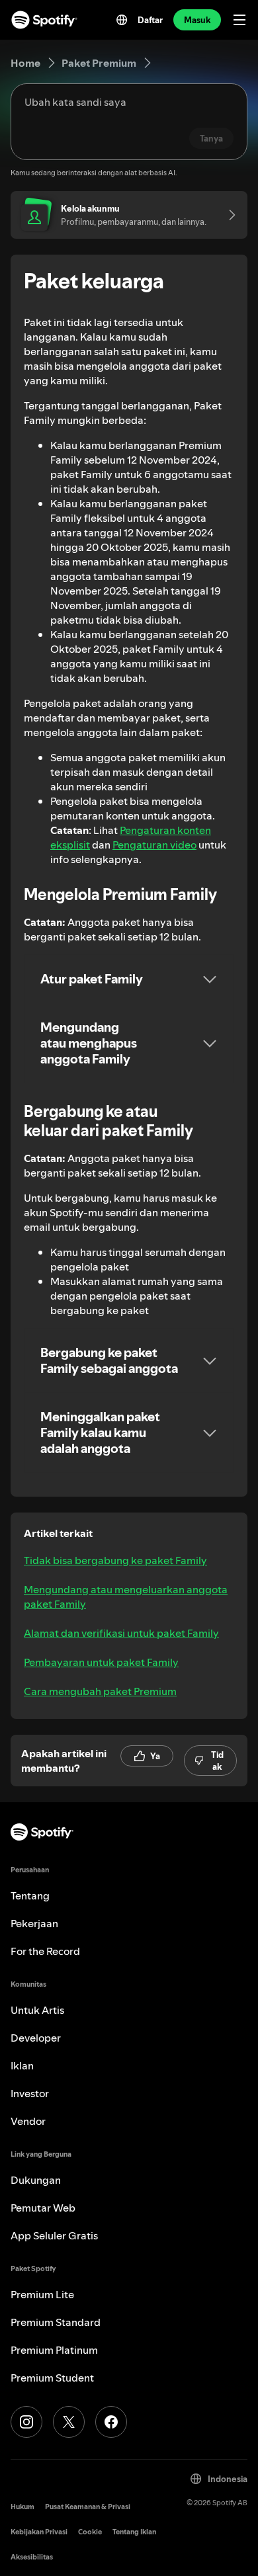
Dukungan (36, 2180)
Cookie (90, 2532)
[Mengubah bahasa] (122, 20)
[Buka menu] (239, 20)
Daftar (150, 20)
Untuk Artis (37, 2010)
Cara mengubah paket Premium (100, 1691)
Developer (36, 2038)
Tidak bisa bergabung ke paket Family (115, 1560)
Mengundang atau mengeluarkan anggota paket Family (126, 1597)
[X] (69, 2422)
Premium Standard (56, 2322)
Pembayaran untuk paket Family (101, 1662)
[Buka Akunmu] (228, 215)
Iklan (22, 2065)
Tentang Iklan (134, 2532)
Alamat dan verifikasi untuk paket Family (121, 1633)
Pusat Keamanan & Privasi (88, 2507)
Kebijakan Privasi (39, 2532)
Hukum (22, 2507)
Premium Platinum (54, 2350)
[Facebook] (111, 2422)
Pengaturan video (154, 845)
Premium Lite (42, 2294)
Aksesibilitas (32, 2557)
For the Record (45, 1951)
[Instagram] (26, 2422)
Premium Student (52, 2378)
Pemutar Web (43, 2208)
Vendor (28, 2121)
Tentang (30, 1895)
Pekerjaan (34, 1923)
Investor (30, 2093)
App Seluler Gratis (54, 2235)
